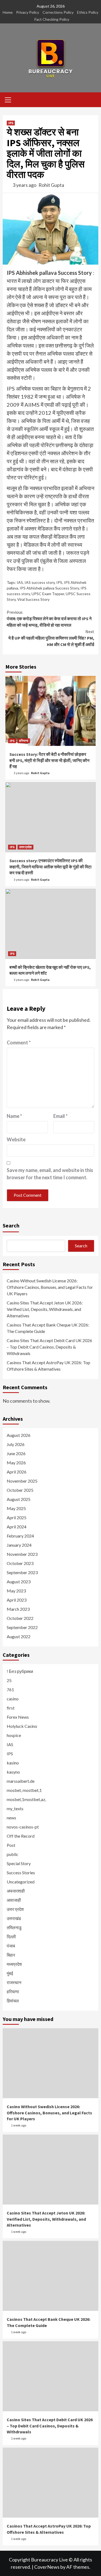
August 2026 (19, 1435)
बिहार (11, 1955)
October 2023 (20, 1563)
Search (11, 1225)
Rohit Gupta (51, 185)
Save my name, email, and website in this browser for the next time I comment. (50, 1174)
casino (13, 1699)
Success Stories (21, 1873)
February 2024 (20, 1536)
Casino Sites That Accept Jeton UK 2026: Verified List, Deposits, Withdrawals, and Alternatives (45, 1309)
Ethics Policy (88, 12)
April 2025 (17, 1517)
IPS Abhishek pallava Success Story (49, 588)
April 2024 (17, 1527)
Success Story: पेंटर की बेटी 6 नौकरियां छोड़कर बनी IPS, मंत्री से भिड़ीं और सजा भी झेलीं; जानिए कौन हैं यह (49, 760)
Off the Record (21, 1836)
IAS (20, 582)
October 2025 (20, 1490)
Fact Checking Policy (52, 19)
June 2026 (16, 1453)
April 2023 (17, 1600)
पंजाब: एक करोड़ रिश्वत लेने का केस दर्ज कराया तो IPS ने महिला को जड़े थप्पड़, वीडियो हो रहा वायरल (49, 619)
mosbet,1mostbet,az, (26, 1799)
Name (14, 1116)
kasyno (13, 1772)
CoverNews (47, 2567)
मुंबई (10, 1973)
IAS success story (40, 582)
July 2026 (16, 1444)
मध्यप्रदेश (14, 1964)
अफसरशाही (16, 1891)
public (13, 1854)
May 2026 (16, 1463)
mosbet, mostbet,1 (24, 1790)
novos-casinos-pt (23, 1827)
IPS (11, 123)
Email (60, 1116)
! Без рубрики (20, 1671)
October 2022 (20, 1618)
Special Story (19, 1863)
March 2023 (18, 1609)
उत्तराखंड (14, 1918)
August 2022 (19, 1636)
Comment (19, 1043)
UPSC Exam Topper (48, 594)
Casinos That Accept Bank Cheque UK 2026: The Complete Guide (48, 1328)
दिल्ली (11, 1937)
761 (10, 1689)
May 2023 (16, 1591)
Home (8, 12)
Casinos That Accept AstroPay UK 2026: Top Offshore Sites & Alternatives (48, 1366)
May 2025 (16, 1508)
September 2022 (22, 1627)
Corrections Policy (58, 12)
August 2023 (19, 1582)
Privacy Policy (28, 12)
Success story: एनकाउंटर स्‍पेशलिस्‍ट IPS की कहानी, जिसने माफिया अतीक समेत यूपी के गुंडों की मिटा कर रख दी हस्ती (50, 867)
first (11, 1708)
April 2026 (17, 1472)
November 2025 (22, 1481)
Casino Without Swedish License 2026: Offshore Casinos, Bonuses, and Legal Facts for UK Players (50, 1287)
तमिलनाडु (14, 1927)
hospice (14, 1735)
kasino (13, 1763)
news (11, 1818)
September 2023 (22, 1572)
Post (11, 1845)
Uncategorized (21, 1882)
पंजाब (11, 1946)
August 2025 (19, 1499)
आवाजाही (14, 1900)
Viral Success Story (33, 599)
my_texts (15, 1808)
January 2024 (19, 1545)
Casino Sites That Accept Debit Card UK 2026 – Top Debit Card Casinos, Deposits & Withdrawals (49, 1347)
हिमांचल (13, 2001)
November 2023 (22, 1554)
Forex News (18, 1717)
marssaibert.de (21, 1781)
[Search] (92, 100)
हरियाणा (24, 741)
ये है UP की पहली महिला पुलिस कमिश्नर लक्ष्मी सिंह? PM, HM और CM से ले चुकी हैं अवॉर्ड (51, 638)
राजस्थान (14, 1982)
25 (9, 1680)
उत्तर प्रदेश (25, 847)
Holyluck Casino (22, 1726)
